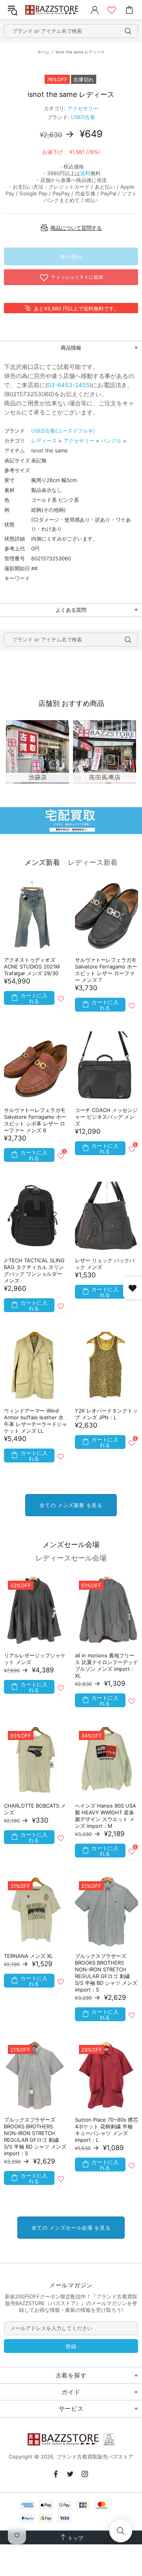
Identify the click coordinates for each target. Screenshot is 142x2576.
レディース (44, 441)
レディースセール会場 (71, 1558)
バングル (111, 441)
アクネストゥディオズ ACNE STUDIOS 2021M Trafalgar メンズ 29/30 (32, 966)
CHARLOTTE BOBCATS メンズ (35, 1809)
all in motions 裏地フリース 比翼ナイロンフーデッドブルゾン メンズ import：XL (106, 1665)
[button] (121, 2531)
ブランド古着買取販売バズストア (53, 10)
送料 (85, 173)
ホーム (43, 52)
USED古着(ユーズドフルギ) (63, 431)
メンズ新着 (42, 862)
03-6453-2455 (68, 385)
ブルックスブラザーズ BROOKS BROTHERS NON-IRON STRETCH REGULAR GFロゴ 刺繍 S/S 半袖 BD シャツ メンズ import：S (106, 1973)
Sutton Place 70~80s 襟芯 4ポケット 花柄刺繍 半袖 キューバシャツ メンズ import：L (106, 2130)
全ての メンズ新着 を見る (71, 1505)
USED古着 (83, 117)
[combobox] (71, 31)
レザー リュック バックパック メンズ (105, 1264)
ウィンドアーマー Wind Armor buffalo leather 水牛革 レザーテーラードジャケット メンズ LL (35, 1421)
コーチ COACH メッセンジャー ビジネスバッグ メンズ (106, 1117)
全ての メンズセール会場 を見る (71, 2228)
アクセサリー (83, 108)
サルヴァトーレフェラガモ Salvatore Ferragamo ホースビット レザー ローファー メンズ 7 (106, 970)
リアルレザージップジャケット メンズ (35, 1659)
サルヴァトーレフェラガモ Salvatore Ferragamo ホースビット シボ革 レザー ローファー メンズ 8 (35, 1120)
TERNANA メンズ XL (28, 1956)
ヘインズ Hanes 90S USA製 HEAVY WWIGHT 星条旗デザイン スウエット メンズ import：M (106, 1816)
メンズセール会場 (71, 1544)
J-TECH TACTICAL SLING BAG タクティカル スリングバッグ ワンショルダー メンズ (34, 1270)
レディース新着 (93, 862)
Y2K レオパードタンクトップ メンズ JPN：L (106, 1414)
